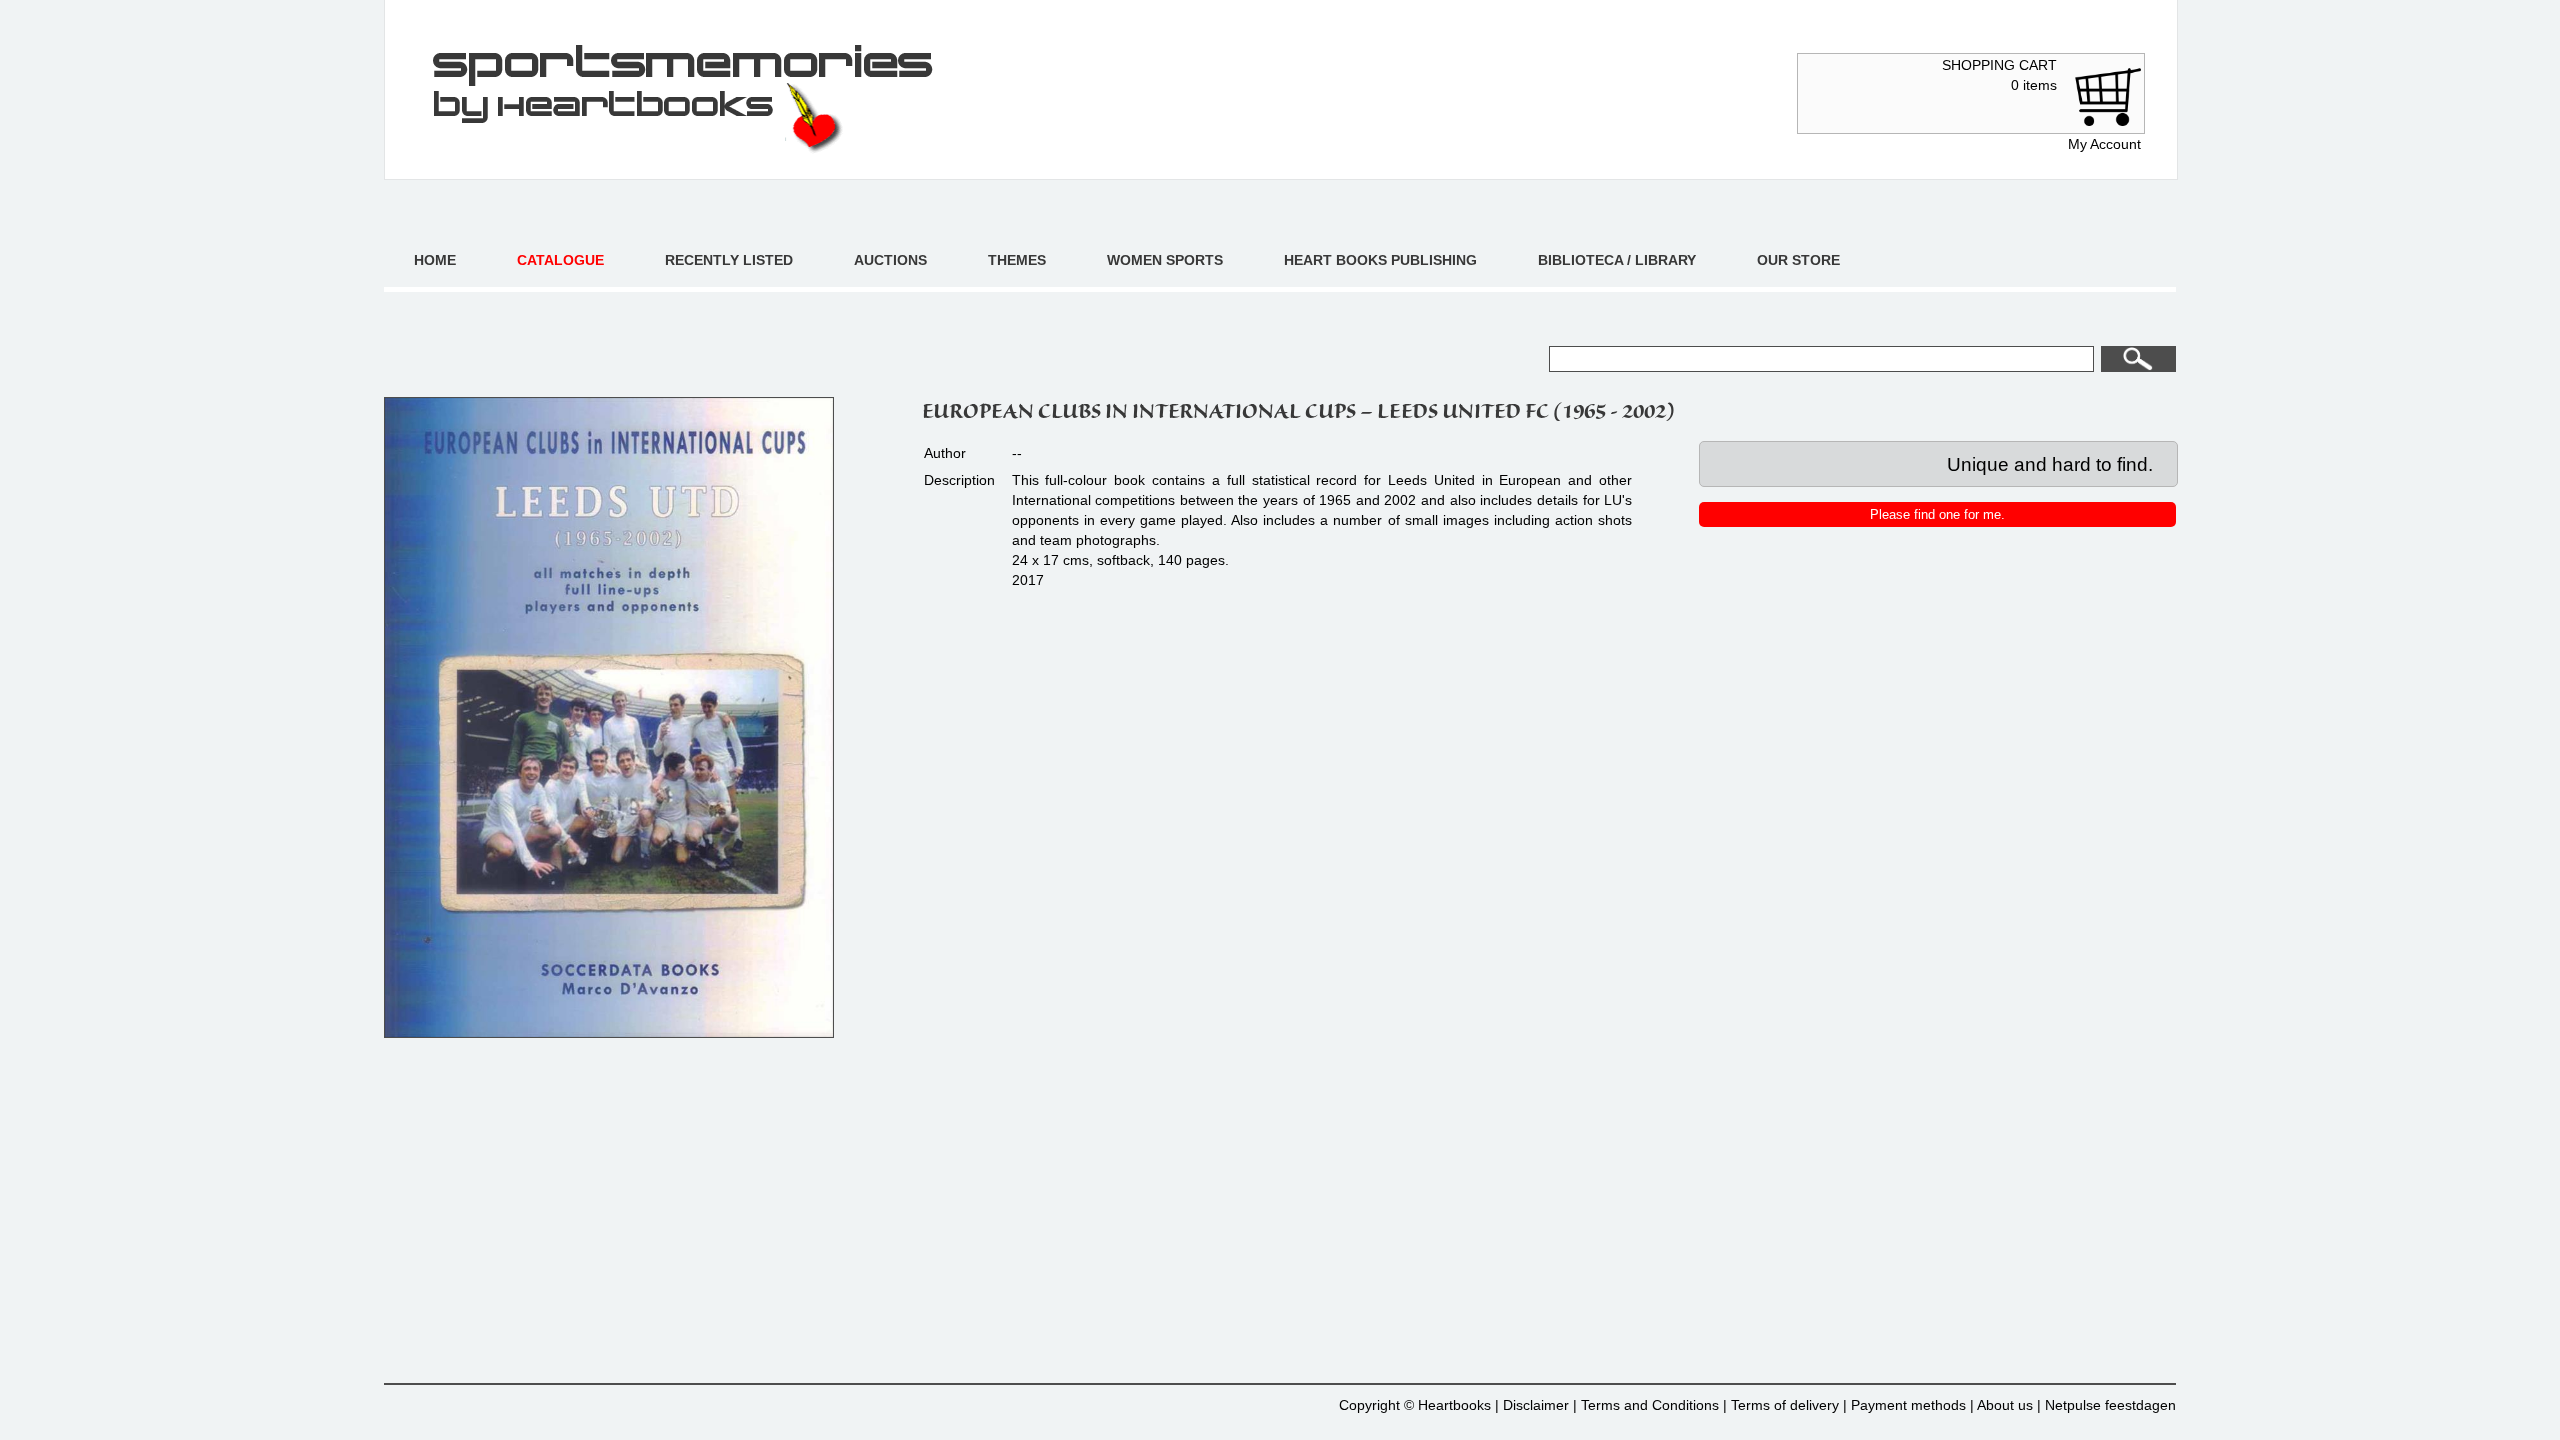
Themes (1017, 260)
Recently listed (729, 260)
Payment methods (1908, 1405)
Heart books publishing (1380, 260)
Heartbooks (1454, 1405)
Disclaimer (1536, 1405)
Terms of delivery (1785, 1405)
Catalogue (560, 260)
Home (435, 260)
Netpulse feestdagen (2110, 1405)
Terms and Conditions (1650, 1405)
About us (2005, 1405)
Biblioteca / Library (1617, 260)
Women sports (1165, 260)
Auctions (890, 260)
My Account (2104, 144)
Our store (1798, 260)
